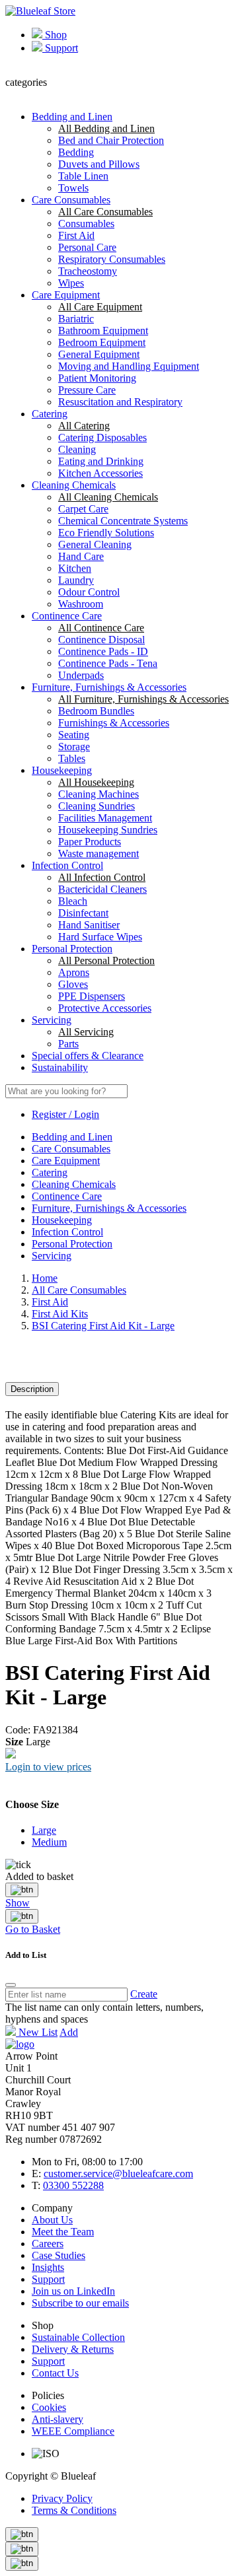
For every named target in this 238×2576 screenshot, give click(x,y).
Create (144, 1994)
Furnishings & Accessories (114, 723)
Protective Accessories (105, 1008)
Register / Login (65, 1114)
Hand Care (81, 556)
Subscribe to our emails (80, 2303)
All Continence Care (101, 628)
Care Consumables (71, 200)
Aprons (74, 972)
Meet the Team (63, 2232)
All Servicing (86, 1032)
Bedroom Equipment (102, 342)
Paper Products (90, 842)
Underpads (81, 675)
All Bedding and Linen (106, 128)
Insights (48, 2267)
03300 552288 (73, 2185)
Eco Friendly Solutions (106, 533)
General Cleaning (95, 544)
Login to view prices (48, 1767)
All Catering (84, 426)
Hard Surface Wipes (100, 937)
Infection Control (67, 865)
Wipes (71, 283)
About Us (52, 2220)
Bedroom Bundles (96, 711)
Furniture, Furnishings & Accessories (109, 687)
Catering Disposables (102, 437)
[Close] (22, 1890)
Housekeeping (62, 770)
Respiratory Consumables (112, 259)
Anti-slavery (58, 2419)
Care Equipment (66, 295)
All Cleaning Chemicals (108, 497)
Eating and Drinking (101, 461)
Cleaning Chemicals (74, 485)
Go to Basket (33, 1929)
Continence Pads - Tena (108, 663)
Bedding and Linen (72, 117)
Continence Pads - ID (103, 651)
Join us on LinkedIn (73, 2291)
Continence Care (67, 616)
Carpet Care (83, 509)
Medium (49, 1842)
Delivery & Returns (73, 2349)
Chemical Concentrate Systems (123, 521)
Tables (72, 758)
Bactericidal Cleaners (102, 889)
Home (45, 1278)
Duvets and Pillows (99, 164)
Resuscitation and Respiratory (120, 402)
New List (37, 2032)
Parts (68, 1044)
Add (69, 2032)
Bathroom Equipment (103, 331)
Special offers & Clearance (88, 1056)
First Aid (76, 235)
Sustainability (60, 1067)
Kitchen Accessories (100, 473)
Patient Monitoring (97, 378)
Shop (55, 35)
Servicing (52, 1020)
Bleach (73, 901)
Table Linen (83, 176)
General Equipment (99, 354)
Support (60, 48)
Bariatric (76, 319)
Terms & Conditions (74, 2510)
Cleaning (77, 449)
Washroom (81, 604)
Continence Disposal (101, 640)
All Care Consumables (105, 212)
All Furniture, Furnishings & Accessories (143, 699)
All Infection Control (102, 877)
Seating (74, 735)
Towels (73, 188)
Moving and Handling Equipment (129, 366)
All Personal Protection (106, 960)
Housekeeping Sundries (108, 830)
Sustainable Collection (78, 2337)
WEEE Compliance (73, 2431)
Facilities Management (105, 818)
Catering (50, 414)
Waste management (99, 853)
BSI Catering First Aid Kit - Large (103, 1326)
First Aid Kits (60, 1314)
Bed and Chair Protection (111, 140)
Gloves (73, 984)
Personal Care (87, 247)
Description (32, 1389)
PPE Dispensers (92, 996)
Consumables (86, 224)
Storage (74, 747)
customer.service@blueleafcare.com (118, 2174)
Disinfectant (83, 913)
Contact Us (55, 2373)
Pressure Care (87, 390)
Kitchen (75, 568)
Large (44, 1830)
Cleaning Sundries (97, 806)
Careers (48, 2244)
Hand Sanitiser (89, 925)
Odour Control (89, 592)
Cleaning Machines (99, 794)
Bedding (76, 152)
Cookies (49, 2407)
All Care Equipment (100, 307)
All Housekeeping (96, 782)
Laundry (76, 580)
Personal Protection (72, 949)
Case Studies (59, 2255)
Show (18, 1903)
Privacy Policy (62, 2498)
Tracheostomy (88, 271)
